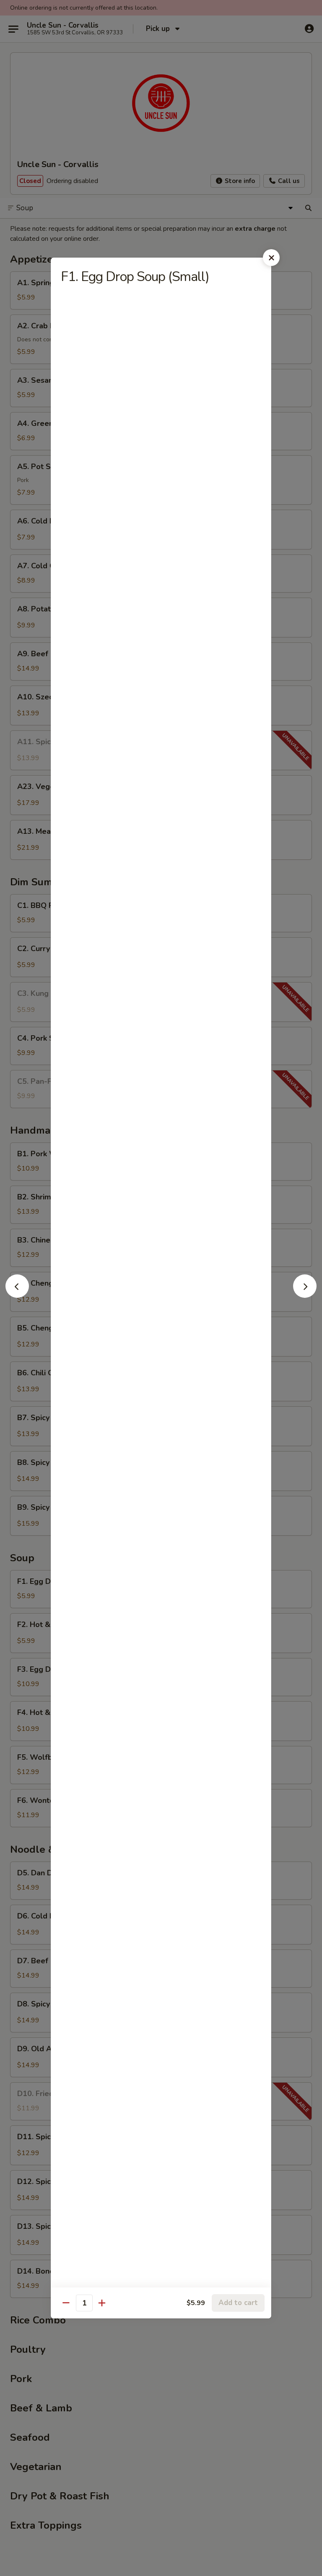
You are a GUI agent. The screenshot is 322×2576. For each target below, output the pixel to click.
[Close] (271, 258)
